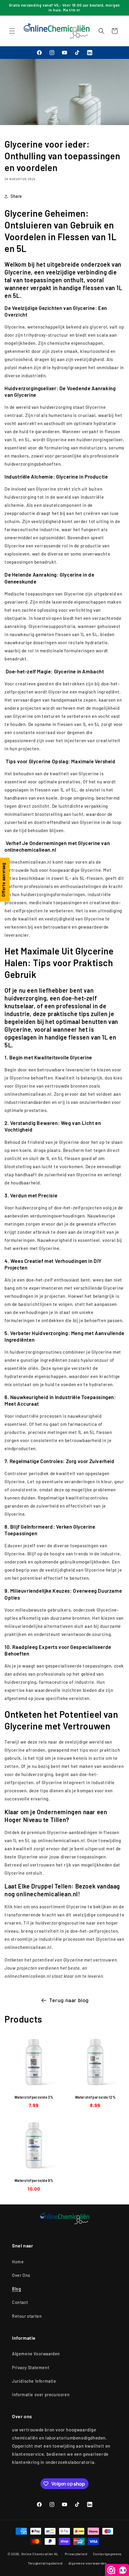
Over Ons (21, 2275)
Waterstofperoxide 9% (34, 2180)
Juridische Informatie (34, 2381)
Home (18, 2262)
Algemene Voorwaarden (36, 2354)
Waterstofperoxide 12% (95, 2097)
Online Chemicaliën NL (40, 2554)
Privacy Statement (31, 2368)
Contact (20, 2302)
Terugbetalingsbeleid (45, 2563)
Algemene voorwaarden (88, 2563)
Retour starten (27, 2316)
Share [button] (16, 196)
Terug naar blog (69, 2000)
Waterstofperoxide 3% (34, 2097)
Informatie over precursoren (41, 2395)
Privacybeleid (76, 2554)
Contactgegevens (107, 2554)
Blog (16, 2289)
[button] (12, 31)
